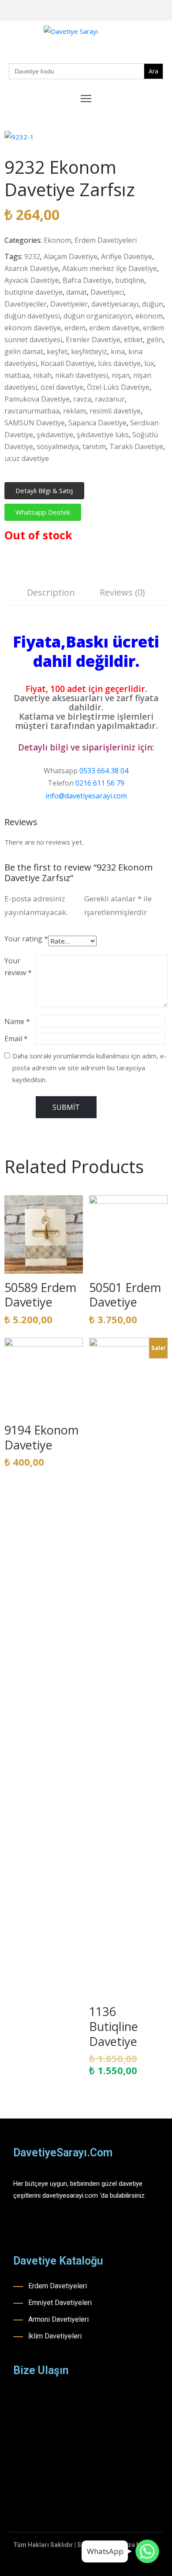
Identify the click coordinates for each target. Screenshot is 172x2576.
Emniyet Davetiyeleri (60, 2303)
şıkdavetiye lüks (103, 435)
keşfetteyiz (89, 351)
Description (51, 592)
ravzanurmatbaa (32, 411)
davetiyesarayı (115, 304)
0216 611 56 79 (100, 783)
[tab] (51, 594)
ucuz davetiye (27, 458)
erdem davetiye (114, 328)
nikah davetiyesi (82, 375)
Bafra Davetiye (87, 280)
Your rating (26, 939)
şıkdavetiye (55, 435)
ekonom (149, 316)
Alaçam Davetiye (71, 256)
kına (118, 351)
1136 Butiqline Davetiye (114, 2026)
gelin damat (24, 351)
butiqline (130, 280)
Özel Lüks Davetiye (118, 387)
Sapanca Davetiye (97, 423)
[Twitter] (165, 11)
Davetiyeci (107, 292)
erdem (75, 328)
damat (77, 292)
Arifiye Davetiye (127, 256)
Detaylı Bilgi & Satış (44, 490)
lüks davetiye (119, 363)
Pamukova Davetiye (37, 399)
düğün (153, 304)
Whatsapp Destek (43, 512)
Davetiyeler (69, 304)
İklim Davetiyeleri (55, 2336)
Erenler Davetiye (93, 340)
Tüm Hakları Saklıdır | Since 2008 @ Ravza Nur (80, 2545)
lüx (149, 363)
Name (17, 1021)
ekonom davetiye (33, 328)
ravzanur (110, 399)
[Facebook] (124, 11)
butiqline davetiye (34, 292)
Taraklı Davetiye (136, 446)
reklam (75, 411)
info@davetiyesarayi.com (86, 796)
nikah (42, 375)
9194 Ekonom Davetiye (41, 1437)
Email (16, 1039)
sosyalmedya (58, 446)
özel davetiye (62, 387)
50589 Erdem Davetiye (40, 1295)
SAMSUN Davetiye (35, 423)
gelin (155, 340)
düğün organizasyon (98, 316)
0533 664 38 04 (104, 771)
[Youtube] (151, 11)
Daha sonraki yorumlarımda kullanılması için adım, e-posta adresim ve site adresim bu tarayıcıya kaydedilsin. (90, 1068)
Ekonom (57, 240)
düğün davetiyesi (32, 316)
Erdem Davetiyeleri (106, 240)
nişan (121, 375)
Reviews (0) (122, 592)
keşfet (57, 351)
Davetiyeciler (26, 304)
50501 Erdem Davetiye (125, 1295)
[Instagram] (138, 11)
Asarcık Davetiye (32, 268)
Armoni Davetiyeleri (58, 2319)
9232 (32, 256)
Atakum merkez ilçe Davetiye (110, 268)
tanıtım (94, 446)
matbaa (17, 375)
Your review (18, 967)
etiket (133, 340)
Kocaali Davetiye (67, 363)
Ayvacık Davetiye (32, 280)
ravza (82, 399)
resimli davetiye (115, 411)
